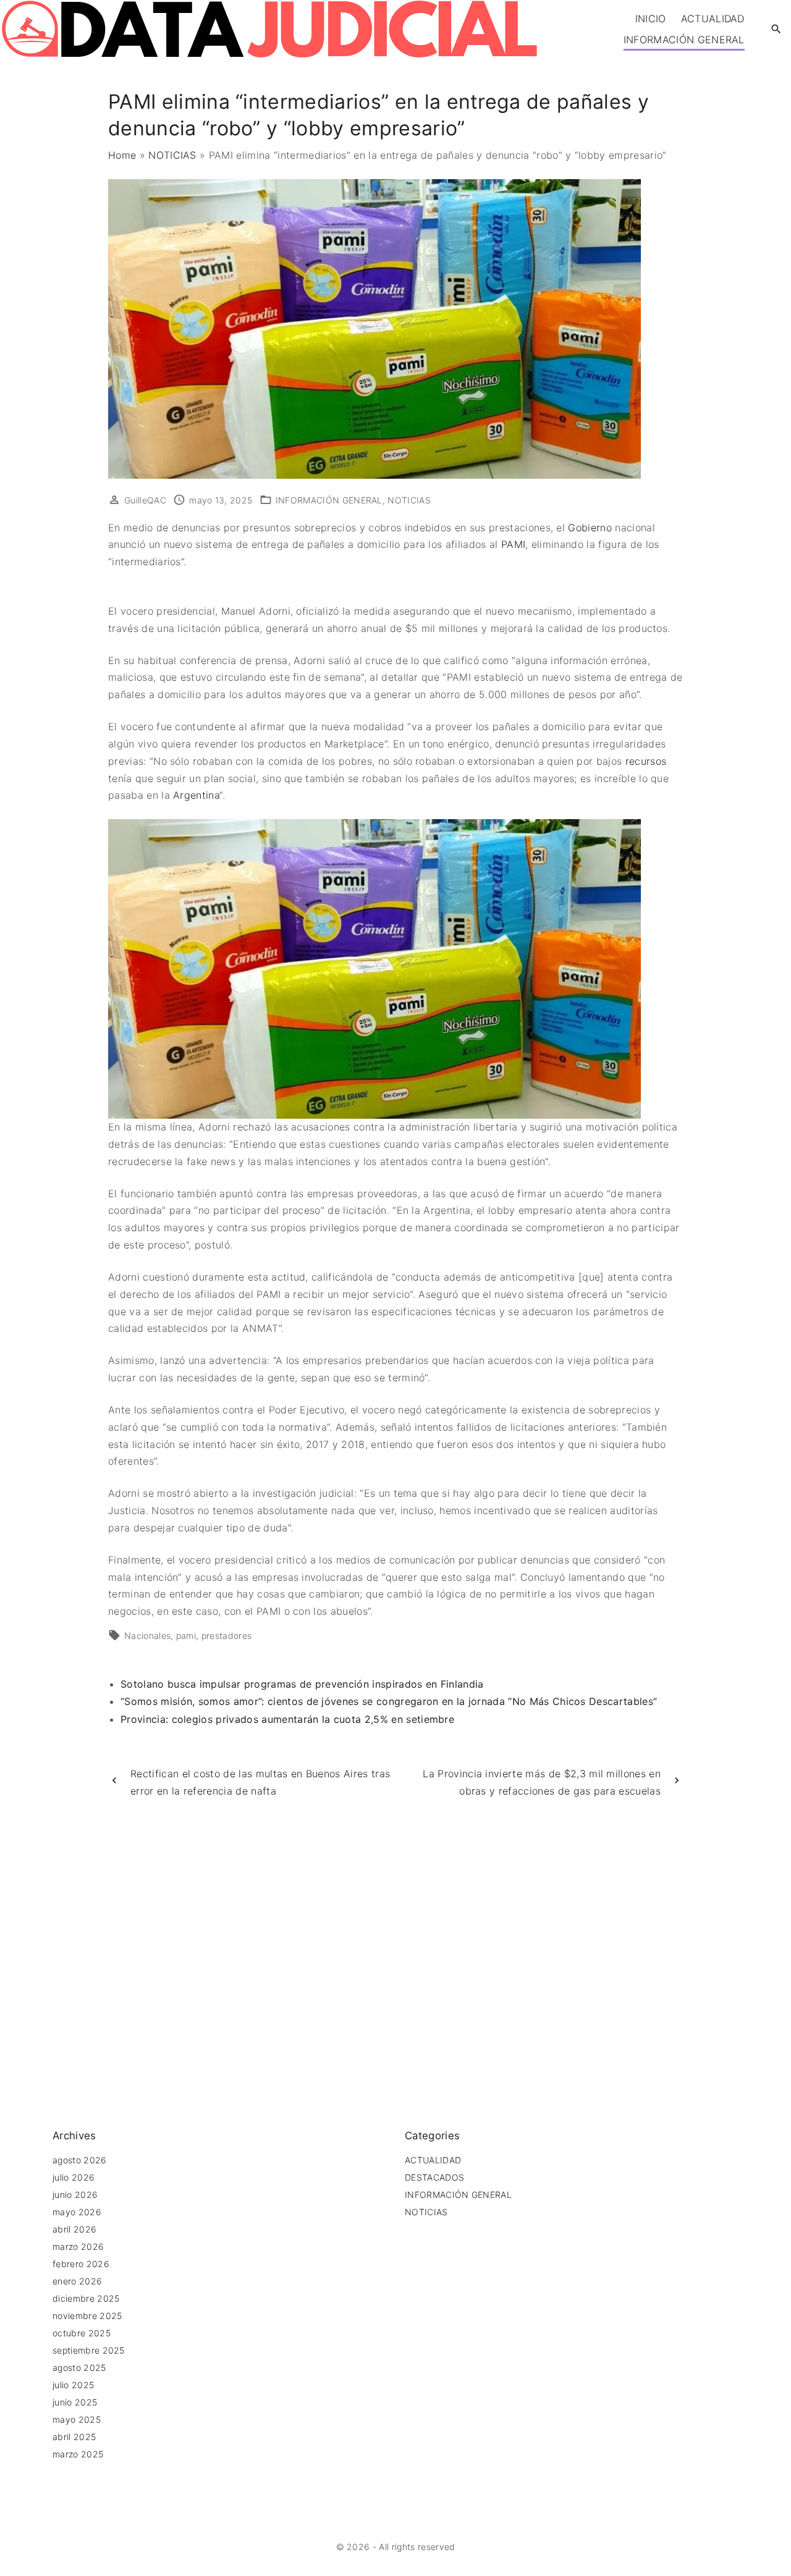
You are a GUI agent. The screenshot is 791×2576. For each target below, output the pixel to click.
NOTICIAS (172, 155)
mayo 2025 (77, 2419)
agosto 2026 (80, 2160)
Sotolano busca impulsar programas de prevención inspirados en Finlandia (302, 1684)
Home (122, 155)
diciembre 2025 (86, 2298)
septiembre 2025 (89, 2350)
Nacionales (147, 1635)
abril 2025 (74, 2437)
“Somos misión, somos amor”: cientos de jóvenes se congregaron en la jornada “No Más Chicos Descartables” (389, 1701)
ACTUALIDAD (433, 2160)
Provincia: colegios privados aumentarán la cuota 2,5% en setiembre (287, 1719)
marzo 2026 (78, 2246)
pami (186, 1635)
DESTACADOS (434, 2177)
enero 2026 (77, 2281)
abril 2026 (74, 2229)
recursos (646, 761)
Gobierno (591, 528)
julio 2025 (73, 2385)
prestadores (227, 1635)
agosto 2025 (79, 2368)
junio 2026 (75, 2195)
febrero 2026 (81, 2264)
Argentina (196, 795)
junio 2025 (75, 2402)
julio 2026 (74, 2177)
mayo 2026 (77, 2212)
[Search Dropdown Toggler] (776, 29)
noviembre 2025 (87, 2316)
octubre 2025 (82, 2333)
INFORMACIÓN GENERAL (329, 500)
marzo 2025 (78, 2454)
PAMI (513, 544)
